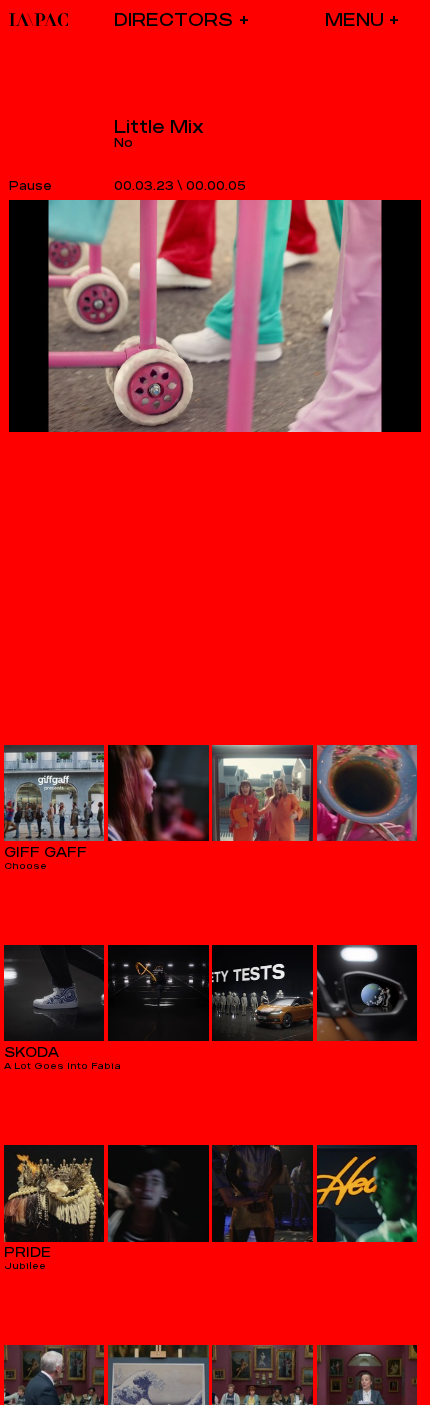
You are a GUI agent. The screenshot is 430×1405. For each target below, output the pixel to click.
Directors (173, 19)
